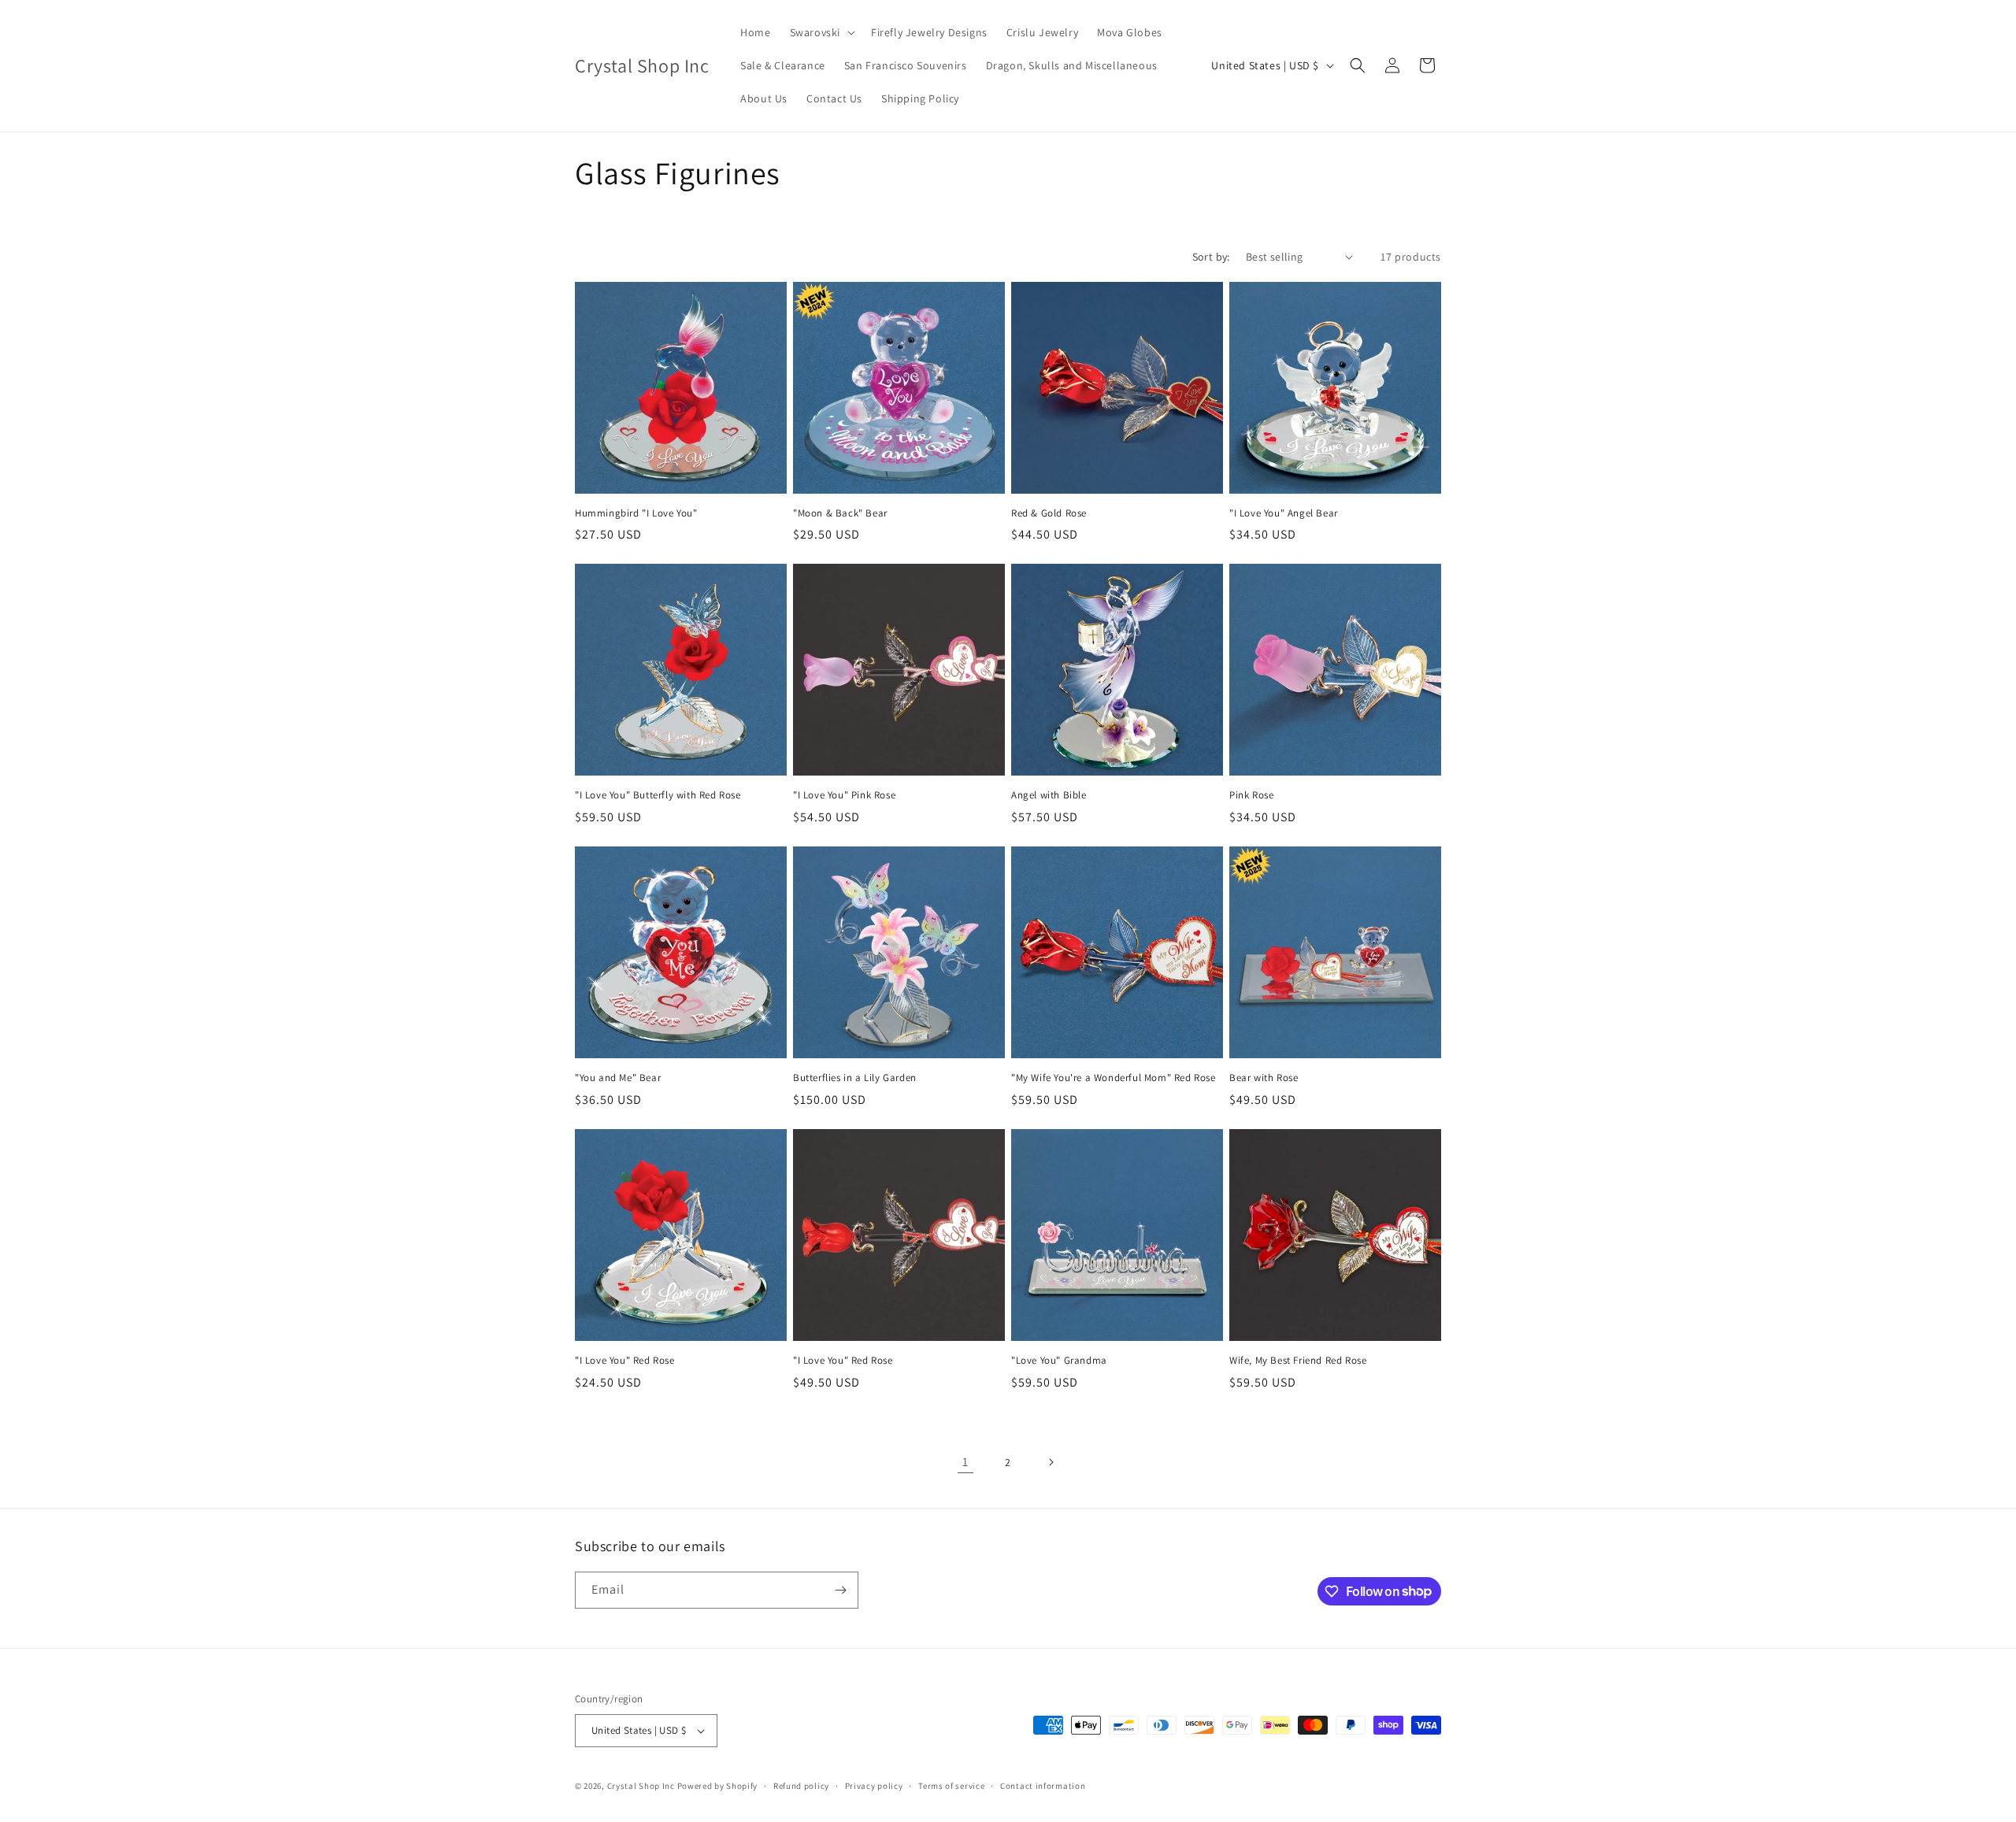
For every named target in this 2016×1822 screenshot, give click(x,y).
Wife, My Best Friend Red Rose (1298, 1361)
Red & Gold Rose (1049, 513)
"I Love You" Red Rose (625, 1361)
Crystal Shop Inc (641, 1786)
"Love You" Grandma (1059, 1361)
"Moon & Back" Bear (840, 513)
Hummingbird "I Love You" (636, 513)
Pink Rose (1251, 795)
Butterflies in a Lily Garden (855, 1078)
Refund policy (801, 1786)
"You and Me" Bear (618, 1078)
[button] (821, 32)
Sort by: (1211, 257)
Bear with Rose (1264, 1078)
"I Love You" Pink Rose (844, 795)
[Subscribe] (840, 1590)
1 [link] (965, 1462)
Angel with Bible (1049, 795)
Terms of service (951, 1786)
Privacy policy (874, 1786)
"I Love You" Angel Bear (1284, 513)
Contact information (1043, 1786)
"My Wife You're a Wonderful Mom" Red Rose (1114, 1078)
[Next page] (1051, 1462)
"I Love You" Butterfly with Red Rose (658, 795)
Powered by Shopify (718, 1786)
